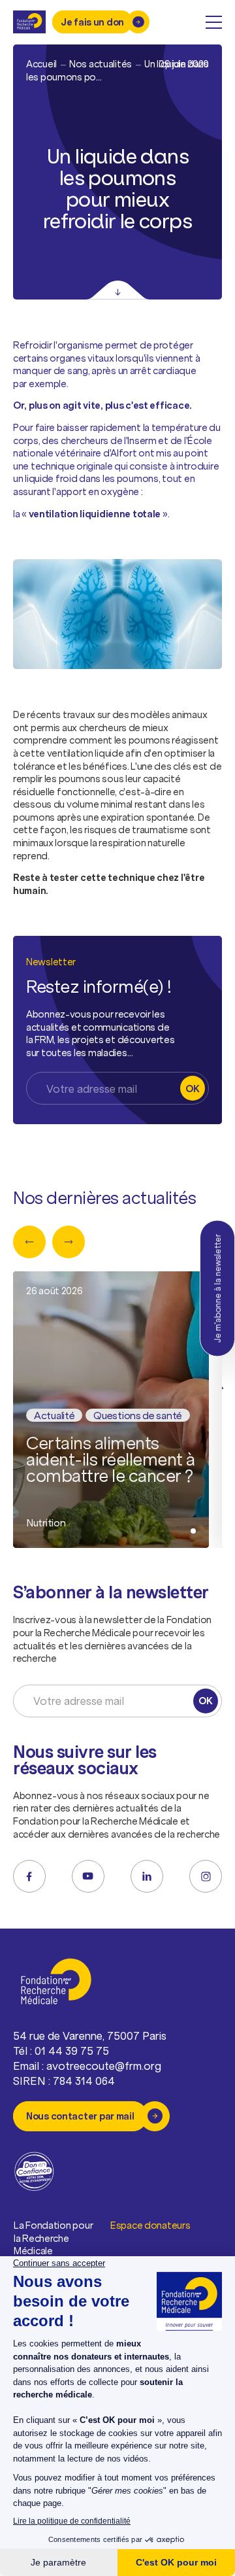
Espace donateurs (150, 2225)
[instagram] (206, 1876)
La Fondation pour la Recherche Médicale (53, 2238)
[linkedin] (147, 1876)
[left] (29, 1242)
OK (192, 1089)
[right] (69, 1242)
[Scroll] (118, 290)
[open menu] (214, 22)
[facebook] (29, 1876)
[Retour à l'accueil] (29, 22)
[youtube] (88, 1876)
